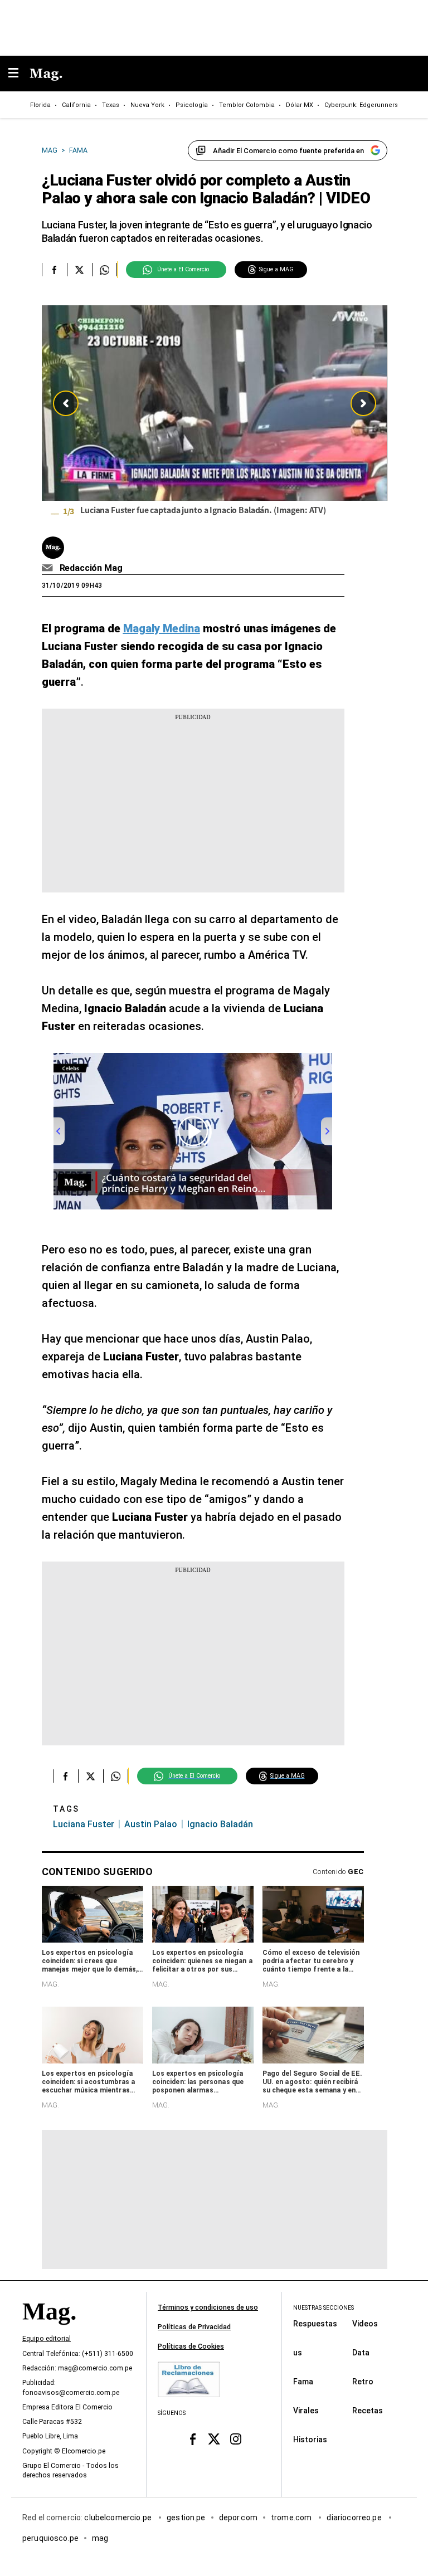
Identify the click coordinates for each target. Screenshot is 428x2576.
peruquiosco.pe (50, 2538)
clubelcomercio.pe (119, 2517)
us (298, 2352)
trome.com (292, 2517)
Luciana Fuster (84, 1824)
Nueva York (147, 105)
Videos (365, 2323)
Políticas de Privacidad (194, 2327)
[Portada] (49, 2330)
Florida (40, 105)
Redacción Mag (91, 568)
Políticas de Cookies (191, 2346)
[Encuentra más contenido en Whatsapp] (104, 270)
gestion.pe (186, 2517)
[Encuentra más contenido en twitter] (79, 270)
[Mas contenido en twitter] (214, 2439)
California (76, 105)
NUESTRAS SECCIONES (324, 2308)
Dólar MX (300, 105)
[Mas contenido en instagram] (235, 2439)
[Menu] (19, 74)
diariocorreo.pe (355, 2517)
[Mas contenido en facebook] (193, 2439)
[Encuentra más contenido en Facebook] (54, 270)
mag (100, 2538)
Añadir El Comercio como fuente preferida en (288, 151)
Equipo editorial (47, 2339)
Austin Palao (151, 1824)
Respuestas (315, 2323)
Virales (306, 2410)
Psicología (192, 105)
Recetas (368, 2410)
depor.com (238, 2517)
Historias (310, 2439)
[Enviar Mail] (49, 568)
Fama (303, 2381)
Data (361, 2352)
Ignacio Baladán (220, 1824)
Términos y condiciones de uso (208, 2307)
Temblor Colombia (247, 105)
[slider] (215, 413)
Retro (363, 2381)
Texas (111, 105)
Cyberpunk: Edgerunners (361, 105)
